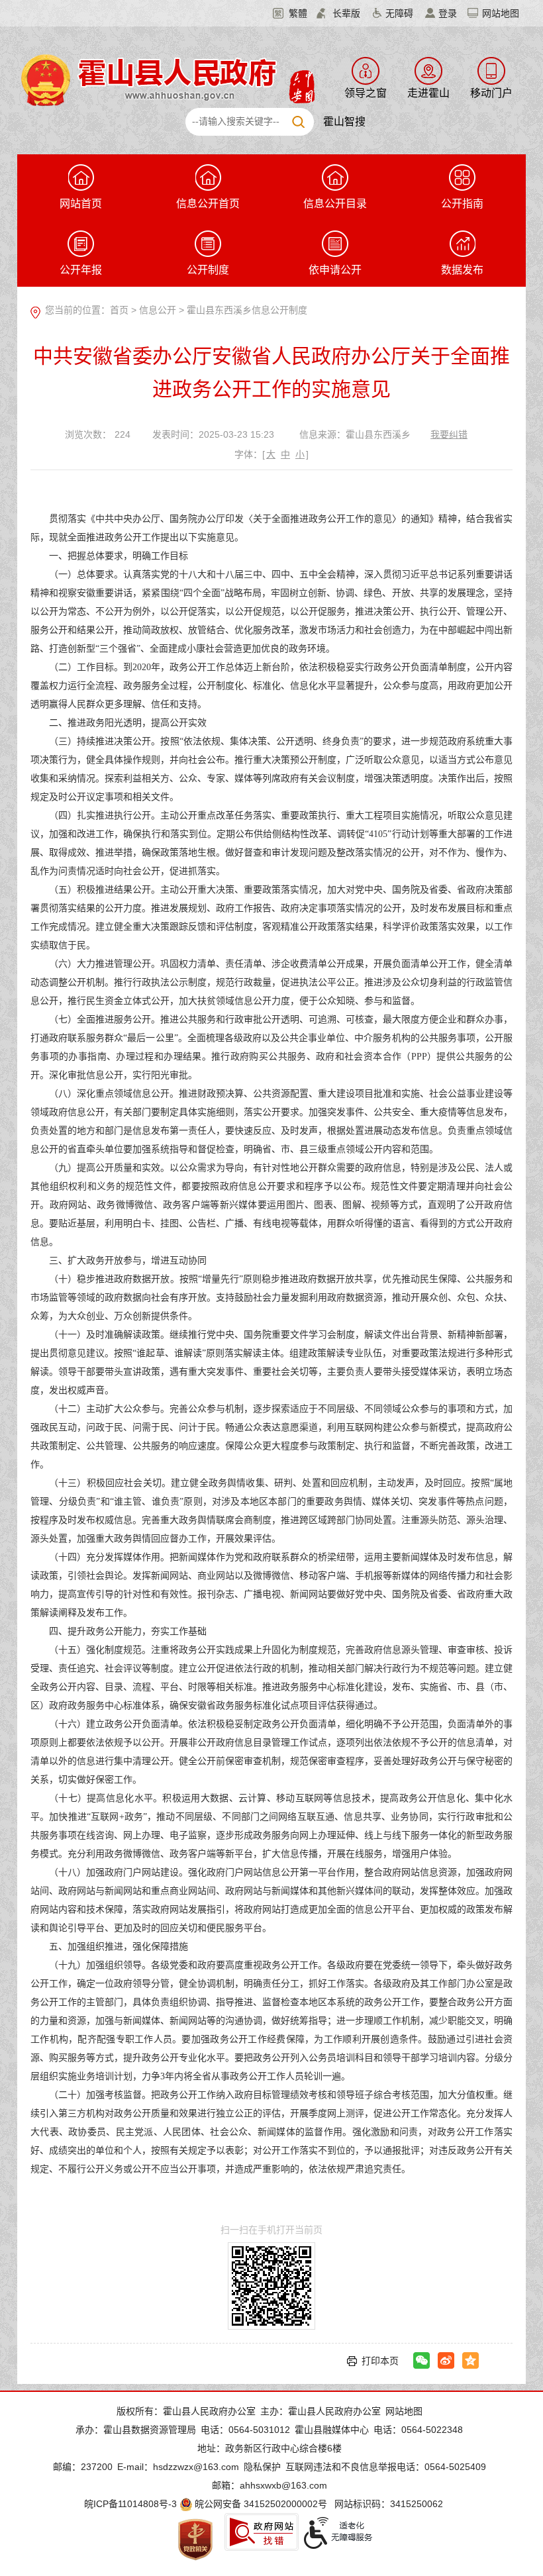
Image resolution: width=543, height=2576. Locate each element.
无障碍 (399, 13)
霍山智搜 (344, 122)
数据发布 (462, 270)
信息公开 (158, 310)
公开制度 (208, 270)
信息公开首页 (208, 204)
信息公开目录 (335, 204)
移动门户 (491, 93)
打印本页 (380, 2361)
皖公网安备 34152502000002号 (261, 2504)
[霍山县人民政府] (166, 79)
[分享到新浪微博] (446, 2360)
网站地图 (501, 13)
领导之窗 (366, 93)
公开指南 (462, 204)
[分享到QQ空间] (470, 2360)
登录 (448, 13)
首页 (119, 310)
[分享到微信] (421, 2360)
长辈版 (346, 13)
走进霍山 (428, 93)
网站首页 (81, 204)
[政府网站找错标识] (262, 2532)
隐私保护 (262, 2467)
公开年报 (81, 270)
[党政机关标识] (195, 2539)
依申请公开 (335, 270)
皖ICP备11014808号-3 (130, 2504)
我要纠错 (449, 434)
